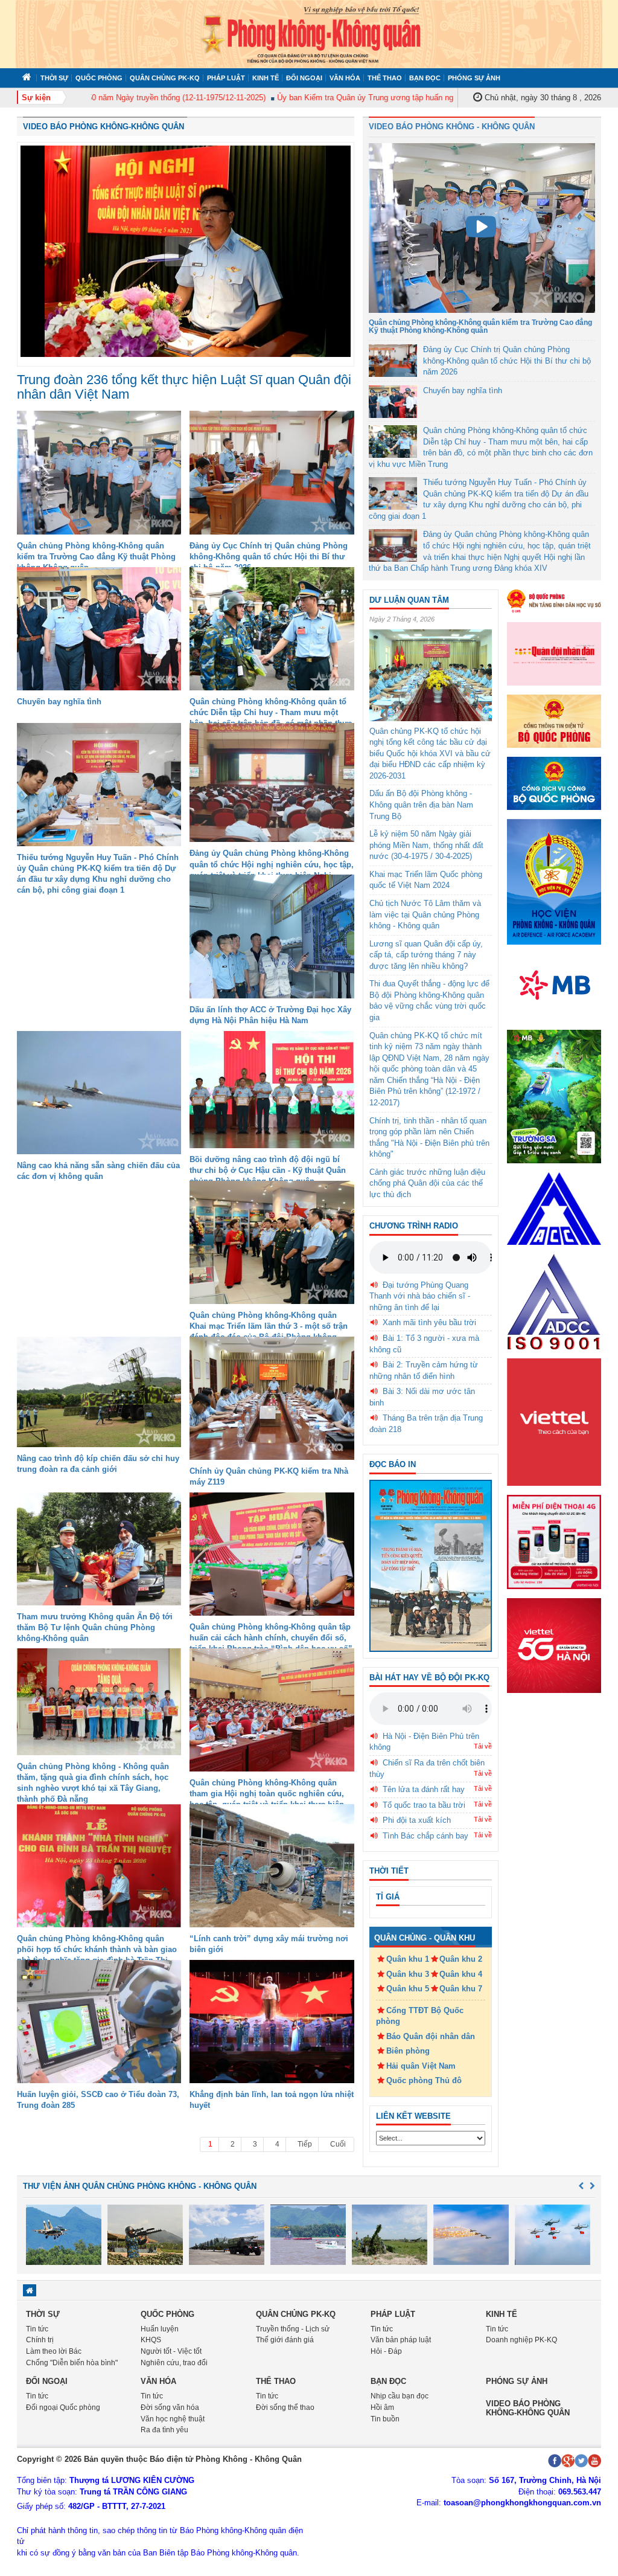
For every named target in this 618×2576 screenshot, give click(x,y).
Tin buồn (385, 2419)
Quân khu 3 (408, 1974)
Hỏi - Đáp (386, 2351)
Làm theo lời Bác (54, 2351)
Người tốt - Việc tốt (171, 2351)
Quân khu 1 (408, 1959)
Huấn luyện (160, 2329)
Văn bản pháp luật (401, 2340)
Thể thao (385, 78)
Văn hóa (345, 78)
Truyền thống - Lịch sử (293, 2329)
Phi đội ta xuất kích (417, 1820)
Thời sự (54, 78)
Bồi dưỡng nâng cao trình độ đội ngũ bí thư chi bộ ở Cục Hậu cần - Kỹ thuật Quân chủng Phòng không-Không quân (268, 1170)
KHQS (151, 2340)
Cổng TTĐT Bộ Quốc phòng (420, 2016)
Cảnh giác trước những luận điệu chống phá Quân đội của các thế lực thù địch (427, 1183)
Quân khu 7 (461, 1989)
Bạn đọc (425, 78)
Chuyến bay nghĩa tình (59, 702)
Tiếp (305, 2144)
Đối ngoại (304, 78)
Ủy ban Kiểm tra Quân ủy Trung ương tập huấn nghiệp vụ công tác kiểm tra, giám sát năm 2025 (404, 98)
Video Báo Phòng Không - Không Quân (452, 127)
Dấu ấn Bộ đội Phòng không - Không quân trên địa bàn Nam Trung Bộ (421, 805)
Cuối (338, 2144)
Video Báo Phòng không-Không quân (104, 127)
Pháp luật (226, 78)
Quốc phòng (99, 78)
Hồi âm (382, 2407)
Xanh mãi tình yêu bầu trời (429, 1322)
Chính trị (40, 2340)
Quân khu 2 (461, 1959)
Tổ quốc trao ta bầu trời (424, 1805)
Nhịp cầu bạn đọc (400, 2396)
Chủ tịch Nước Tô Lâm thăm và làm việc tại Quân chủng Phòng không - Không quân (425, 914)
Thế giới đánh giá (285, 2340)
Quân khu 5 (408, 1989)
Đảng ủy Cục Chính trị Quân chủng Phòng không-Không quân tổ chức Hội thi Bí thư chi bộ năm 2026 (269, 557)
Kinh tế (266, 78)
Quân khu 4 (461, 1974)
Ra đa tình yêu (164, 2430)
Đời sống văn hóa (170, 2407)
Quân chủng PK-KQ (165, 78)
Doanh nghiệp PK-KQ (521, 2340)
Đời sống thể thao (285, 2407)
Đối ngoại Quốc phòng (63, 2407)
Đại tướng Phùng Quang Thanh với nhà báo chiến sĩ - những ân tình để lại (420, 1296)
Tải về (483, 1746)
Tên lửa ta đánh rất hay (424, 1789)
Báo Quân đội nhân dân (431, 2036)
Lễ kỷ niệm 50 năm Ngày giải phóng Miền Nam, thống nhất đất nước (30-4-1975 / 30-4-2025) (426, 845)
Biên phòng (408, 2051)
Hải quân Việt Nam (421, 2066)
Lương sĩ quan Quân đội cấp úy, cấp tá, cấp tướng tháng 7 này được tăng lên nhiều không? (426, 955)
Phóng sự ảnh (474, 78)
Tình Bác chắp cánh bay (425, 1836)
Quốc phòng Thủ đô (424, 2080)
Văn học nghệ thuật (173, 2419)
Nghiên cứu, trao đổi (174, 2363)
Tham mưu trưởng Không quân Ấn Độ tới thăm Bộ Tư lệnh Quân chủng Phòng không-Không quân (95, 1627)
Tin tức (37, 2329)
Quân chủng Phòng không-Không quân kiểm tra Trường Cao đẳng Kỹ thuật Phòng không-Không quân (96, 557)
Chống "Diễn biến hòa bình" (72, 2363)
